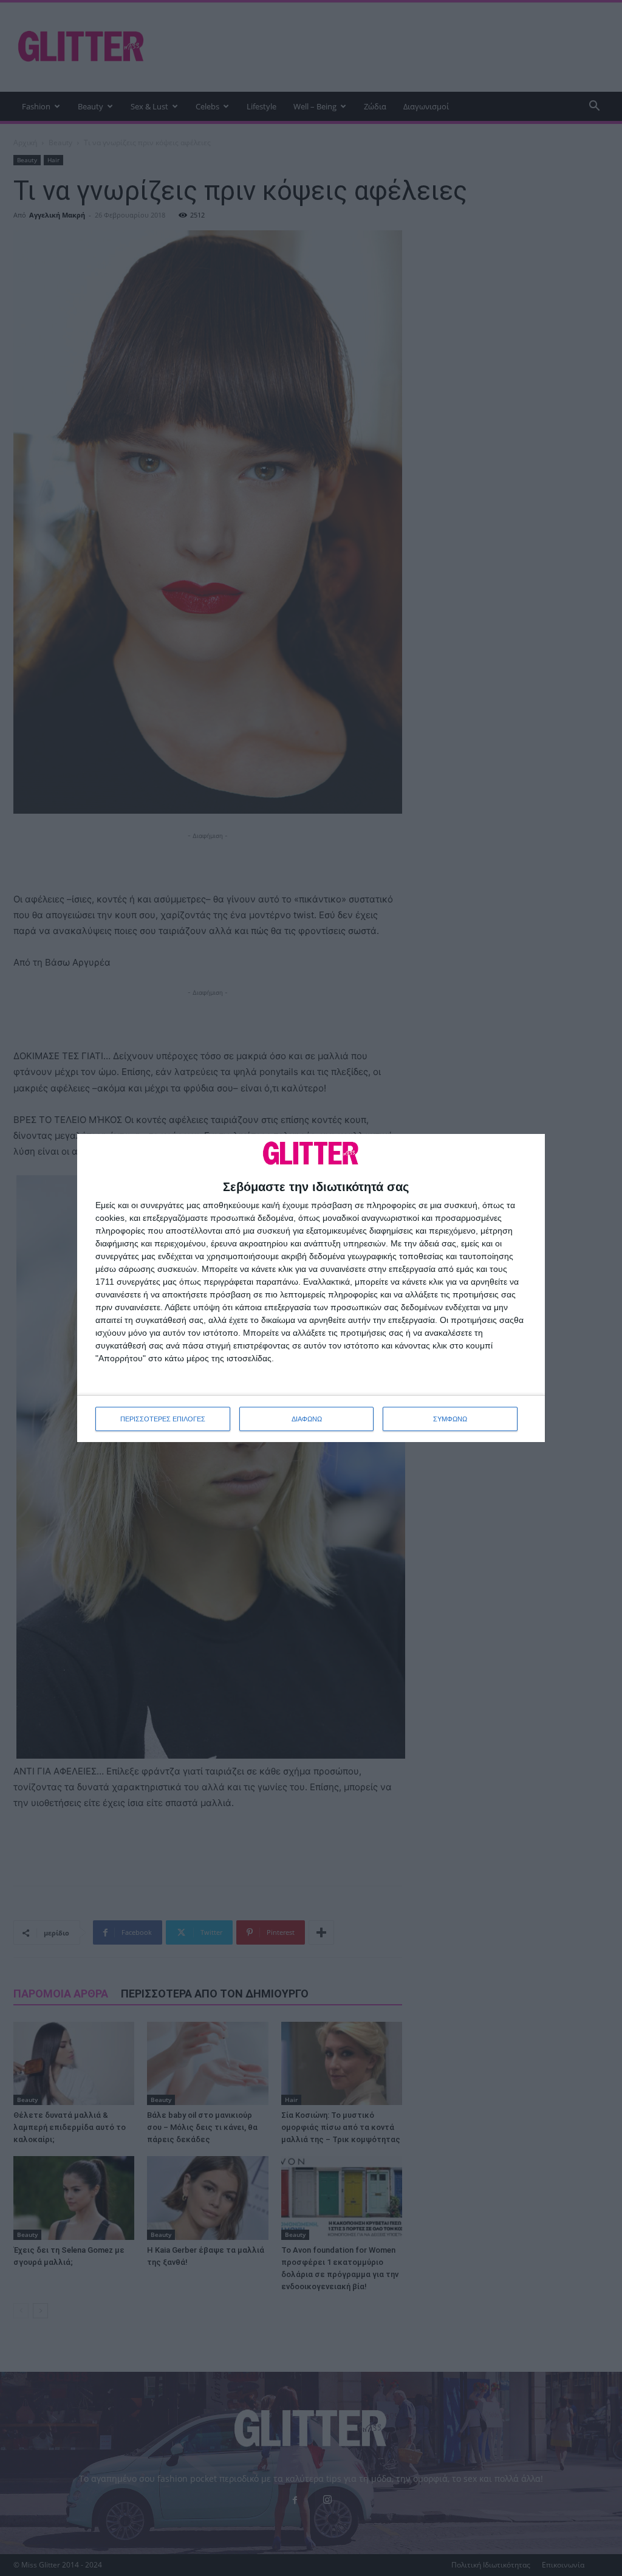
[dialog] (311, 1288)
